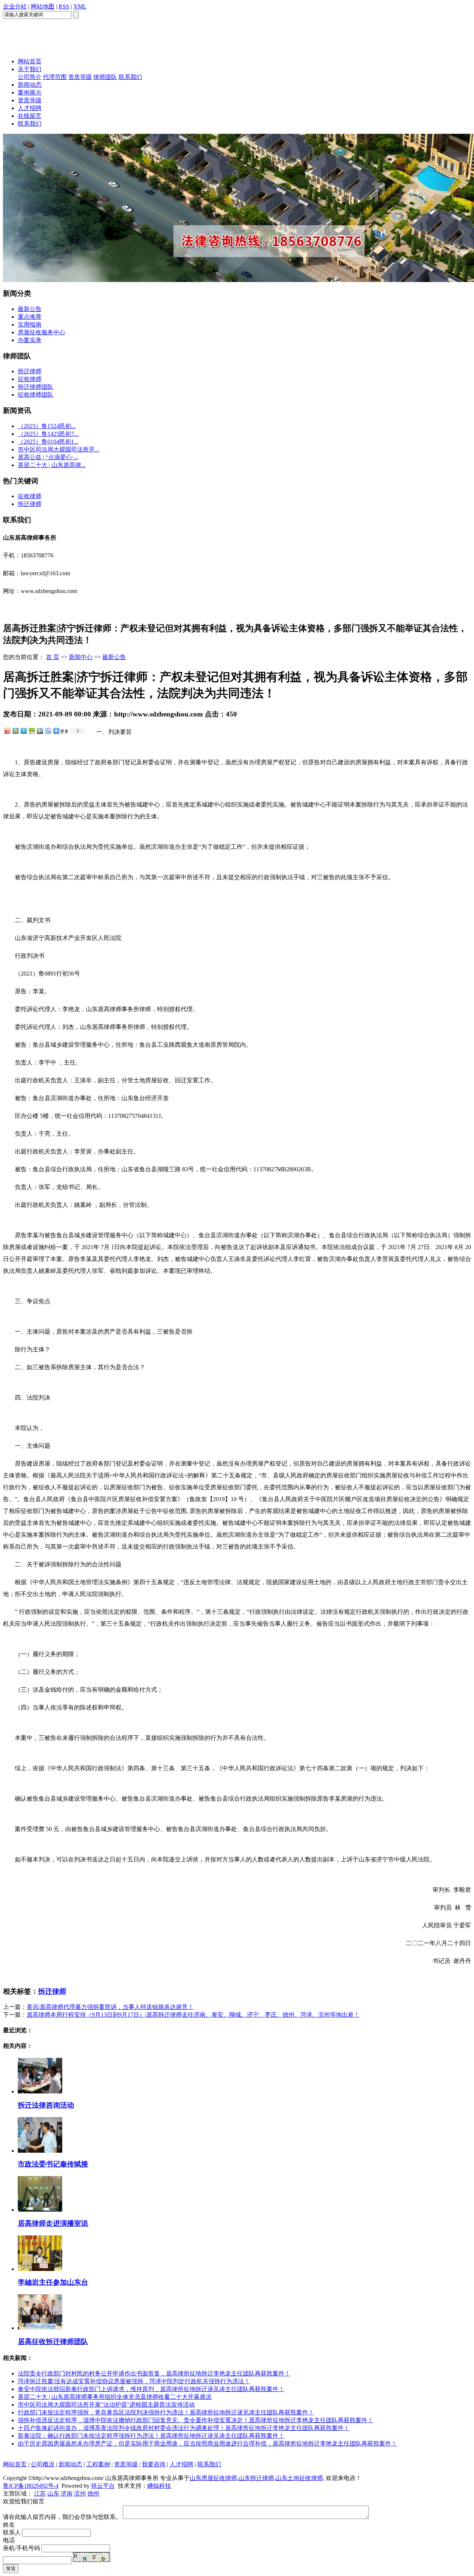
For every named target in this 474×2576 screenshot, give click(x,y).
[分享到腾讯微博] (23, 731)
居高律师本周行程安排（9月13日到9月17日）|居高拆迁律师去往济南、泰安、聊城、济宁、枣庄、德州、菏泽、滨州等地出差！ (193, 2015)
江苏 (40, 2494)
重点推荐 (30, 317)
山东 (53, 2494)
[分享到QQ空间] (15, 731)
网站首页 (30, 61)
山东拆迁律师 (256, 2478)
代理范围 (55, 77)
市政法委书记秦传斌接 (53, 2164)
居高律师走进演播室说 (53, 2223)
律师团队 (105, 77)
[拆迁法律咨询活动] (40, 2091)
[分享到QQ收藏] (40, 731)
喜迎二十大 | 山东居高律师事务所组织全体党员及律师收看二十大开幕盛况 (115, 2397)
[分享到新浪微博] (7, 731)
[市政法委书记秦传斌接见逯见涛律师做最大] (40, 2151)
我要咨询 (154, 2464)
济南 (67, 2494)
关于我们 (30, 69)
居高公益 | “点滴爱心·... (48, 457)
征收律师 (30, 379)
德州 (93, 2494)
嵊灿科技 (159, 2486)
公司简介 (30, 77)
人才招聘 (30, 108)
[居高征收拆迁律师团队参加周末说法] (40, 2328)
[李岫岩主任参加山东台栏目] (40, 2269)
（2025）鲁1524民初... (47, 426)
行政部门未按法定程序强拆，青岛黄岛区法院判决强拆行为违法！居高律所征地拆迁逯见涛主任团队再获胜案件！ (166, 2412)
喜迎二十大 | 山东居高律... (52, 465)
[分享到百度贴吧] (48, 731)
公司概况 (43, 2464)
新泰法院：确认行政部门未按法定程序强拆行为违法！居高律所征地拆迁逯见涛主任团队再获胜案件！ (151, 2436)
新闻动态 (30, 85)
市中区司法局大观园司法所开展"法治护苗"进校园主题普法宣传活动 (106, 2405)
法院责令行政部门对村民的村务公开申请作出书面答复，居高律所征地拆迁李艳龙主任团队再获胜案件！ (154, 2373)
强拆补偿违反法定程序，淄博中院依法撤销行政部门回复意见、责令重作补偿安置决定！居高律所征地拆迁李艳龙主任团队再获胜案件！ (196, 2420)
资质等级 (80, 77)
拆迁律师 (30, 371)
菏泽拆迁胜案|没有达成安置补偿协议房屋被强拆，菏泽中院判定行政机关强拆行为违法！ (134, 2381)
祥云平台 (103, 2486)
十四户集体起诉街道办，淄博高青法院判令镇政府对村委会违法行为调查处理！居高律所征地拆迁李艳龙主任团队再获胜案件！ (184, 2428)
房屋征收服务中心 (41, 332)
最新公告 (30, 309)
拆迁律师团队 (36, 387)
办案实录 (30, 340)
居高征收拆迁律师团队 (53, 2342)
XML (80, 6)
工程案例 (98, 2464)
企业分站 (15, 6)
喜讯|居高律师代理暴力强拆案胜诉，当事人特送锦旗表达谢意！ (110, 2007)
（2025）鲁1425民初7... (48, 434)
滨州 (80, 2494)
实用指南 (30, 325)
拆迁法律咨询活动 (46, 2105)
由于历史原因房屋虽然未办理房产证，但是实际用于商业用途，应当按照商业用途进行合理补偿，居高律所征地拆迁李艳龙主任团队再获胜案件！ (207, 2443)
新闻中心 (81, 657)
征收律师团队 (36, 395)
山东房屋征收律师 (213, 2478)
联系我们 (130, 77)
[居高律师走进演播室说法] (40, 2210)
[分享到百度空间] (31, 731)
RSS (64, 6)
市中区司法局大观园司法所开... (59, 449)
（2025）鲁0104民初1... (48, 442)
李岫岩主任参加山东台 (53, 2282)
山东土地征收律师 (299, 2478)
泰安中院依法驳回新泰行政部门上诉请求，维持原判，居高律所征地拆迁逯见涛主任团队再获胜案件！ (151, 2389)
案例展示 (30, 92)
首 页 (53, 657)
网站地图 (43, 6)
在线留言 (30, 116)
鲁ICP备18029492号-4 (31, 2486)
